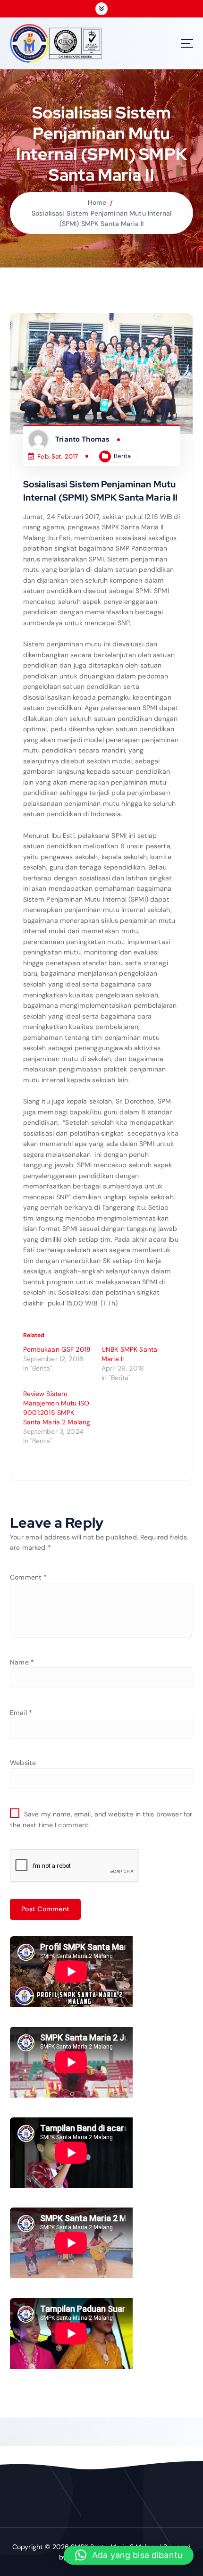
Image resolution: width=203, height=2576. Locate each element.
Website (23, 1763)
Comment (28, 1577)
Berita (122, 456)
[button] (129, 2555)
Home (97, 202)
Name (22, 1662)
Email (21, 1713)
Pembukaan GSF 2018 (57, 1349)
